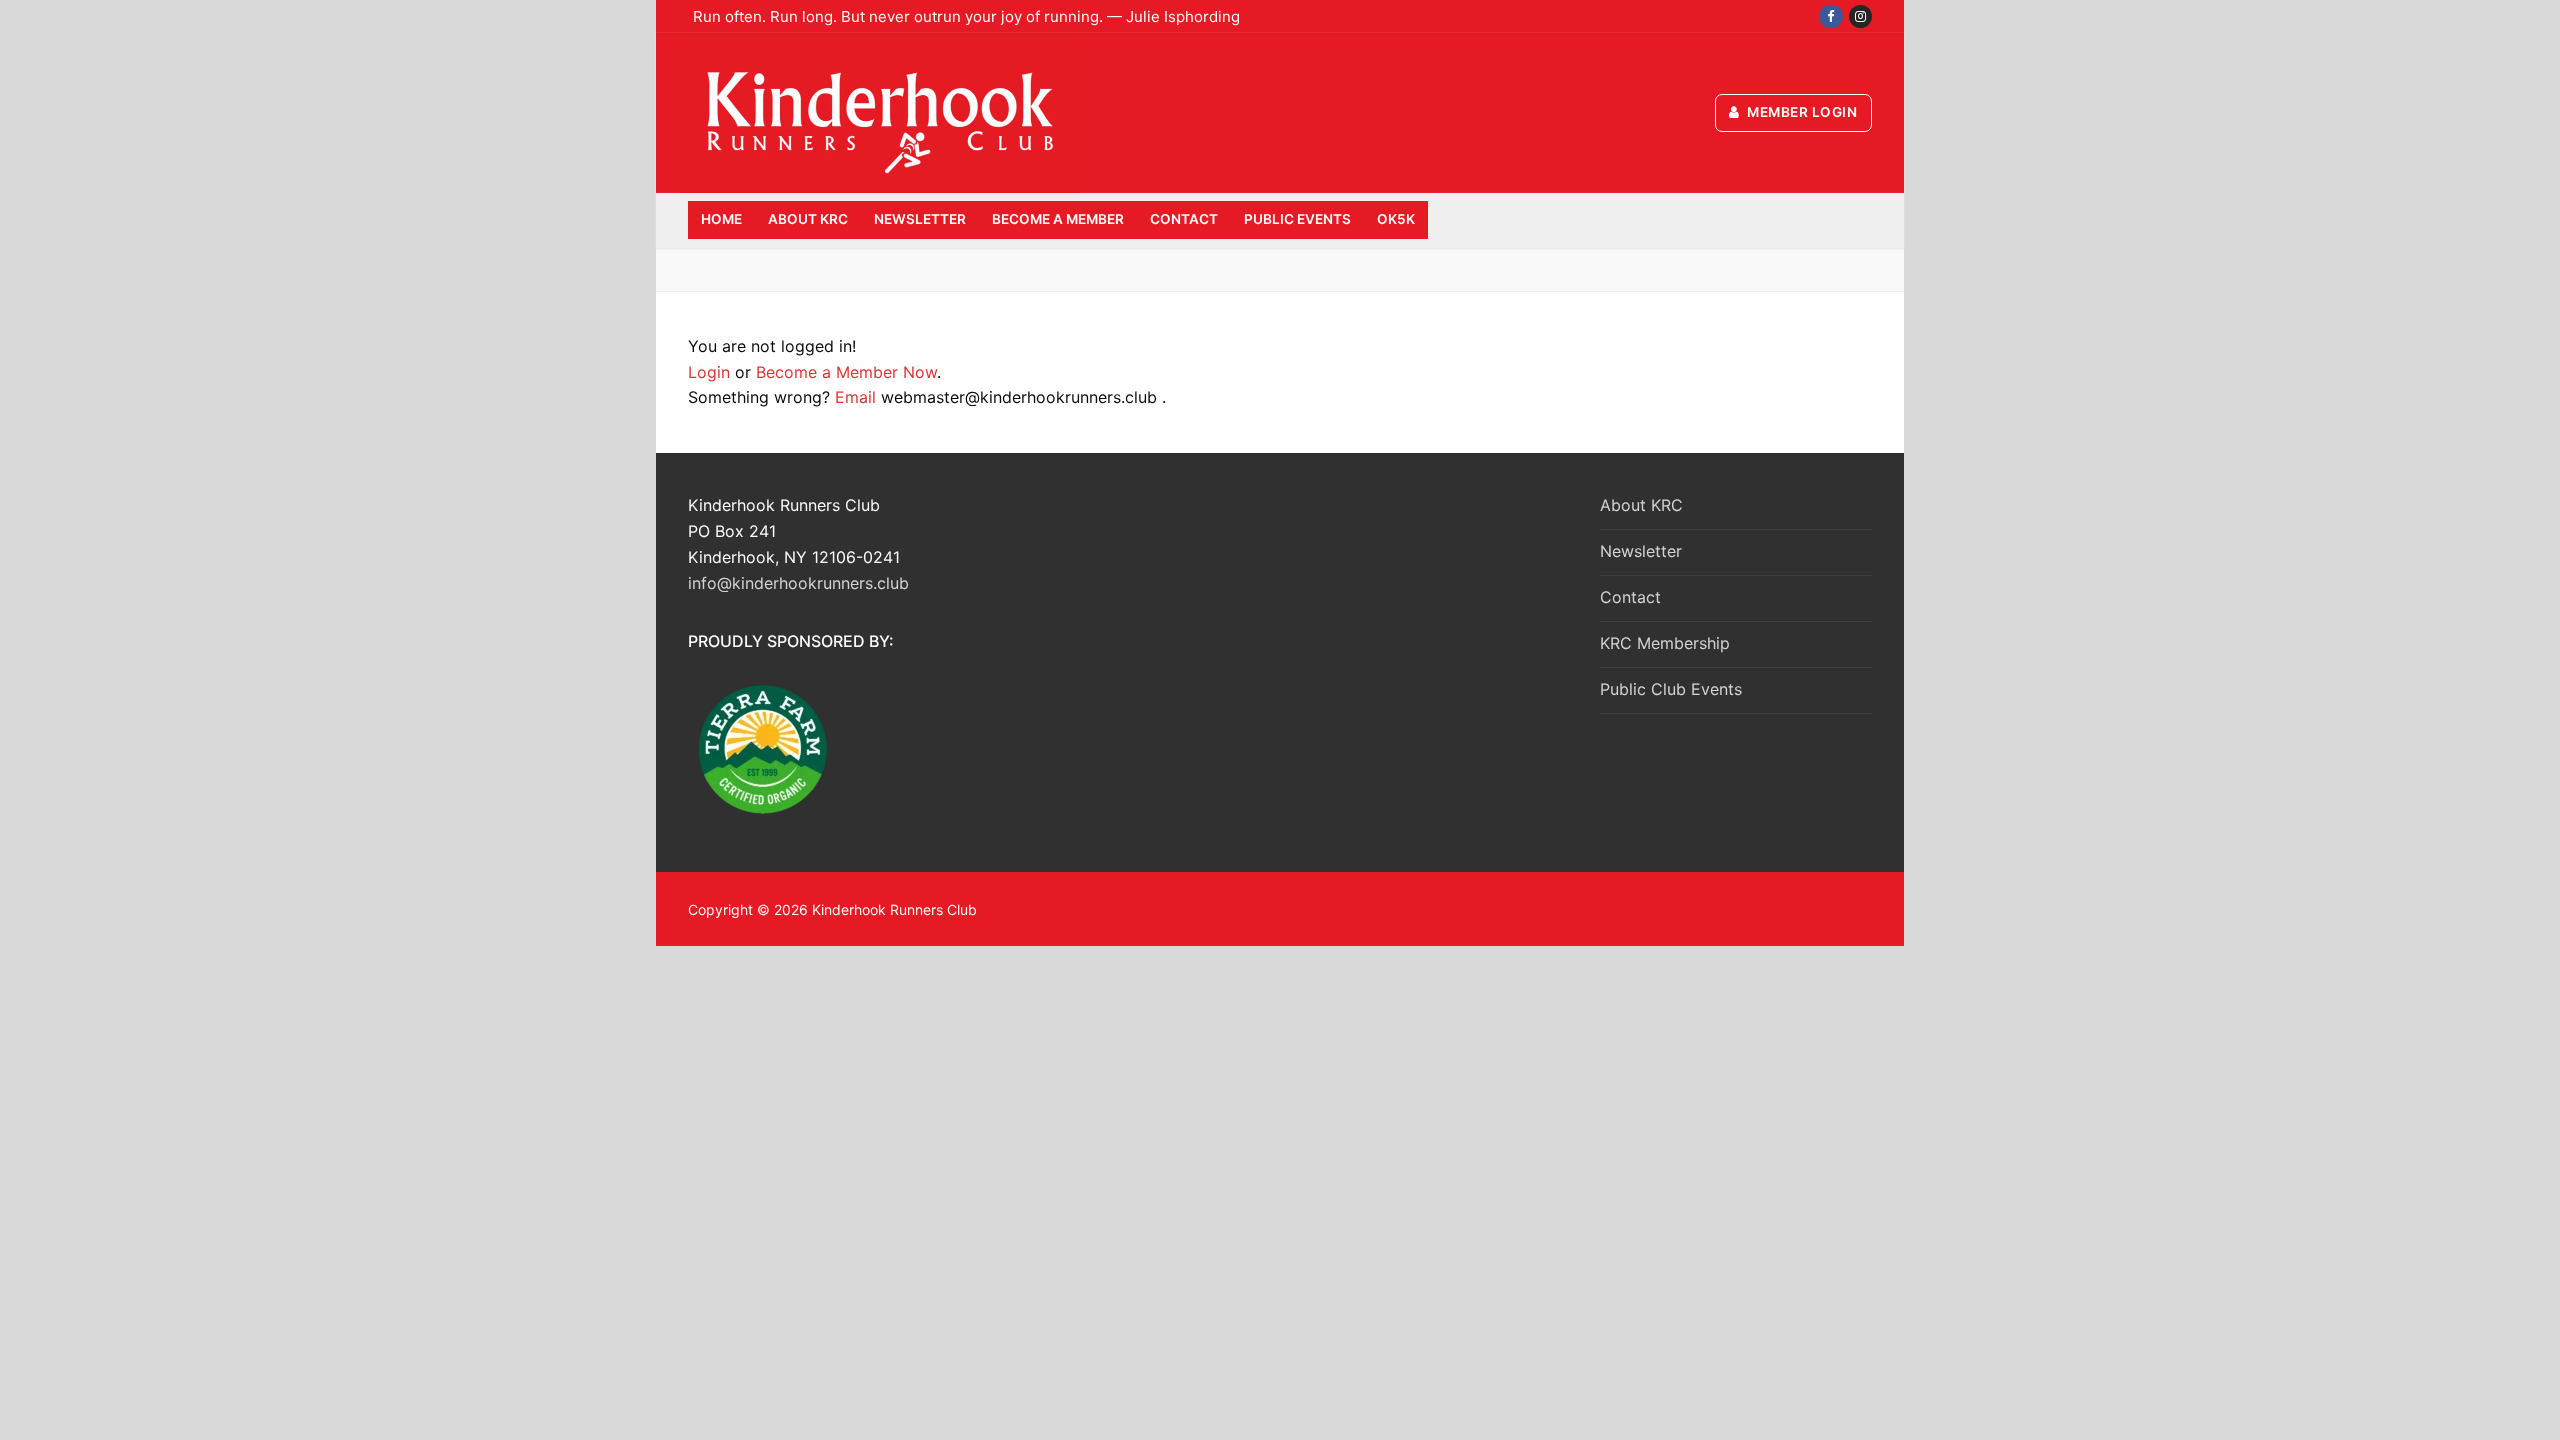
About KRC (1641, 505)
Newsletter (1641, 551)
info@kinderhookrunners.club (798, 583)
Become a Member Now (846, 372)
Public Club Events (1671, 689)
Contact (1630, 597)
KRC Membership (1665, 643)
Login (709, 372)
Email (855, 397)
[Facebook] (1830, 16)
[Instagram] (1860, 16)
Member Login (1801, 112)
